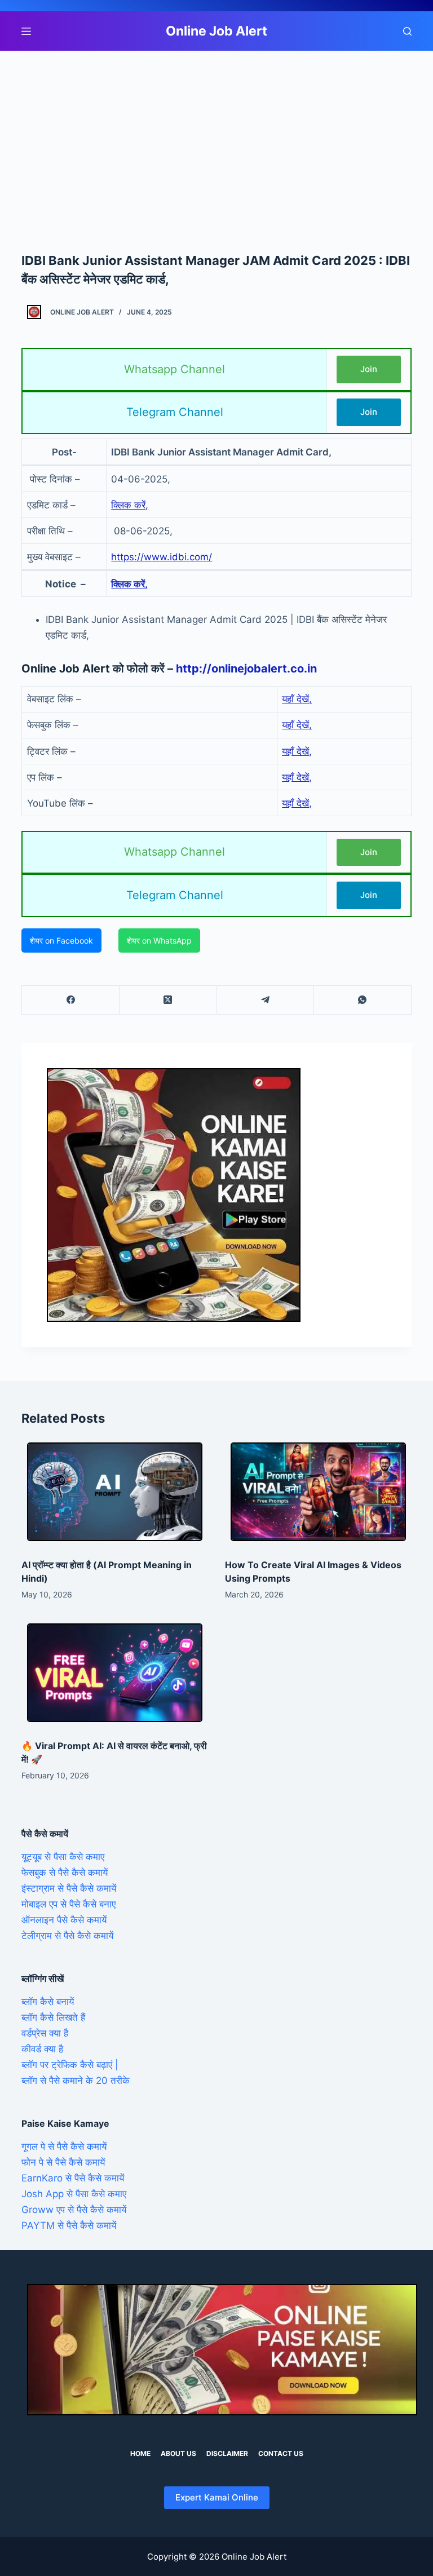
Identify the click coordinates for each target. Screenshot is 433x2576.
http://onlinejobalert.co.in (246, 669)
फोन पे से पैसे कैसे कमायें (63, 2162)
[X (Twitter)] (168, 1000)
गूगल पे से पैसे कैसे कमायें (64, 2146)
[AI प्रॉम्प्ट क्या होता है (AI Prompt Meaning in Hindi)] (115, 1492)
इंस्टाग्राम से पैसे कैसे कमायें (69, 1888)
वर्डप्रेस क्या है (45, 2033)
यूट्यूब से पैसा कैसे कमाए (63, 1857)
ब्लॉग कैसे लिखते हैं (53, 2017)
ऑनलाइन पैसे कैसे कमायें (64, 1920)
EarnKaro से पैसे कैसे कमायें (73, 2178)
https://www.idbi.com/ (162, 557)
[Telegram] (266, 1000)
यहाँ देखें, (297, 699)
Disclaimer (227, 2453)
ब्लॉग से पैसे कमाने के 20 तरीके (76, 2081)
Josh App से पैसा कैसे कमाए (74, 2194)
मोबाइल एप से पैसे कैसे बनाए (69, 1904)
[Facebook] (71, 1000)
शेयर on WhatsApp (159, 940)
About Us (178, 2453)
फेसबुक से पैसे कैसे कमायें (65, 1873)
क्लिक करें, (130, 505)
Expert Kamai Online (217, 2497)
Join (369, 369)
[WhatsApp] (363, 1000)
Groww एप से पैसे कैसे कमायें (74, 2210)
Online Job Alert (216, 31)
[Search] (407, 31)
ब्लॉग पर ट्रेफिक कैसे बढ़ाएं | (70, 2065)
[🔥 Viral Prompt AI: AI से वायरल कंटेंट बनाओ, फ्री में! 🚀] (115, 1673)
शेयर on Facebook (61, 940)
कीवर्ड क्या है (42, 2049)
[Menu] (26, 31)
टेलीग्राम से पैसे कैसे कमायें (67, 1936)
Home (140, 2453)
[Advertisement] (216, 134)
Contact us (281, 2453)
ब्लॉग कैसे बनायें (48, 2002)
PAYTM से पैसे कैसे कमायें (69, 2225)
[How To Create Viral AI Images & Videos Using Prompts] (318, 1492)
